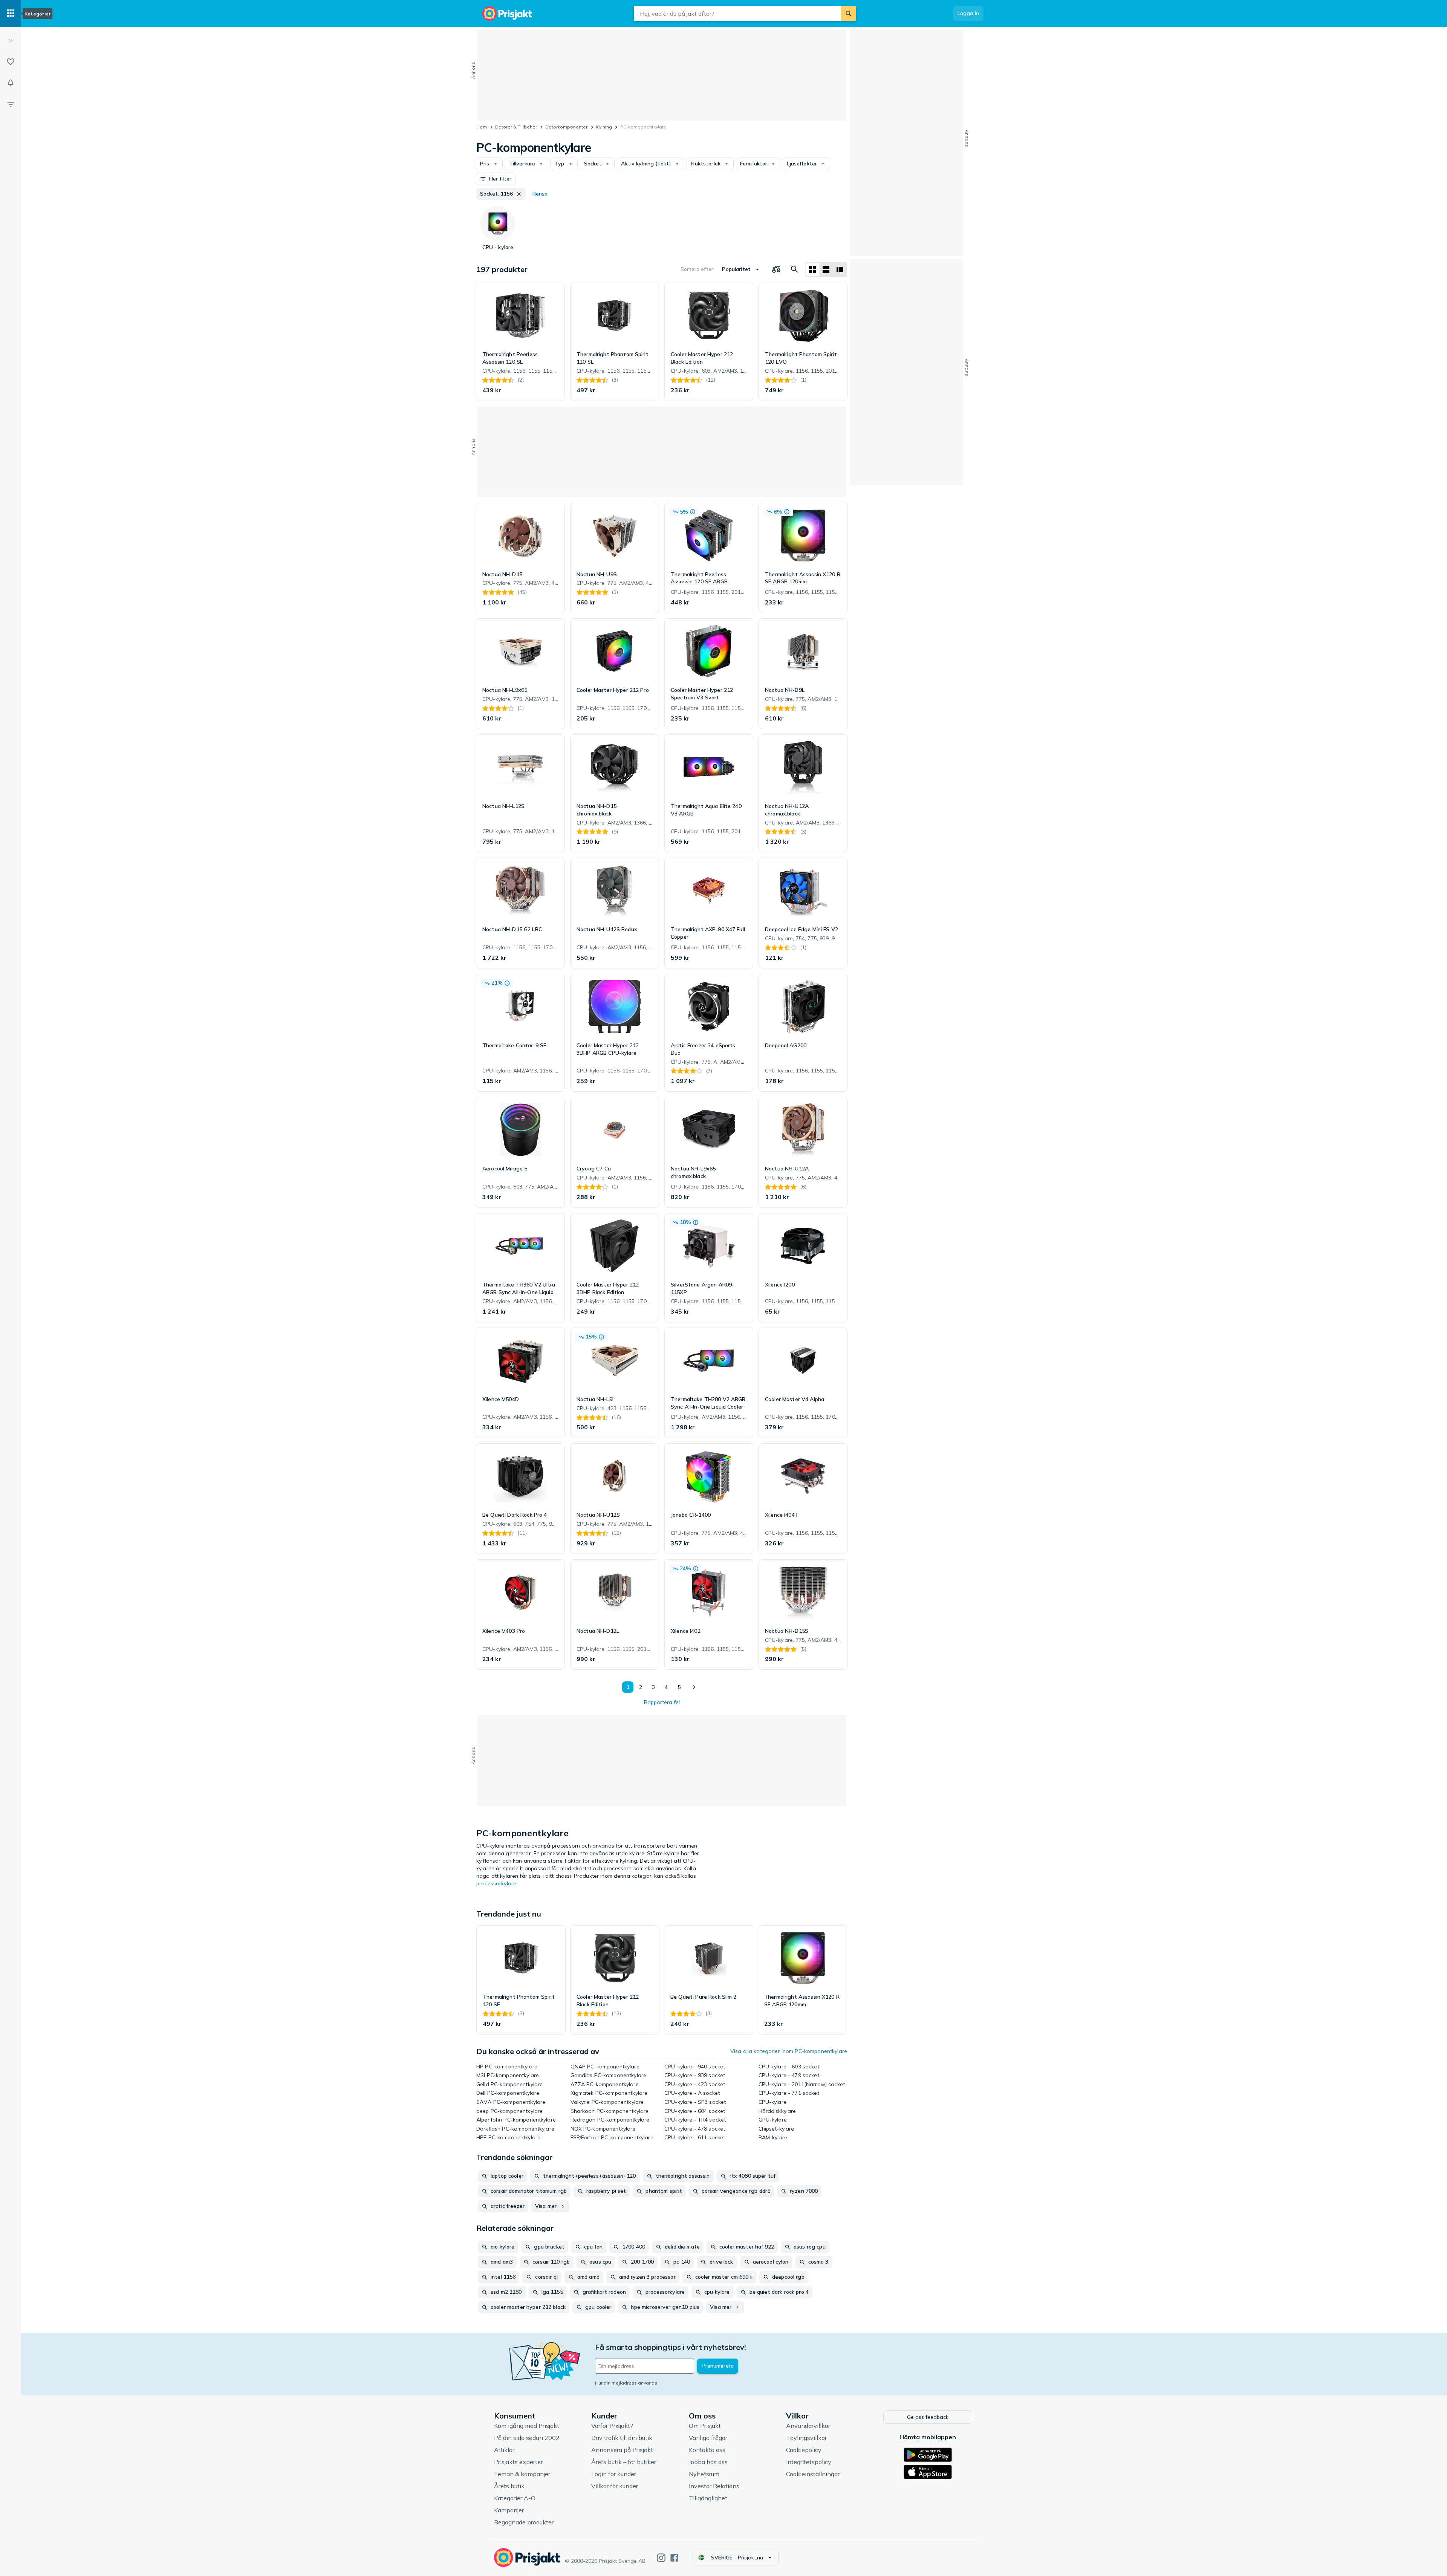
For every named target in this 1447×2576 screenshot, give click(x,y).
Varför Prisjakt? (612, 2426)
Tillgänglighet (708, 2498)
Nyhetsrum (704, 2474)
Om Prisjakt (705, 2426)
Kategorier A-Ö (515, 2498)
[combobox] (737, 14)
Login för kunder (614, 2474)
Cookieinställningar (813, 2474)
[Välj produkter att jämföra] (776, 269)
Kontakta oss (707, 2450)
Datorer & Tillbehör (516, 127)
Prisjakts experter (518, 2462)
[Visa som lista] (826, 269)
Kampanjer (509, 2510)
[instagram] (661, 2558)
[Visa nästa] (694, 1687)
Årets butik (509, 2486)
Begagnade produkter (524, 2522)
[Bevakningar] (11, 83)
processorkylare (496, 1883)
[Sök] (849, 14)
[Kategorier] (11, 14)
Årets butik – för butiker (624, 2462)
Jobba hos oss (708, 2462)
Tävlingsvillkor (806, 2438)
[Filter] (11, 104)
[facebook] (674, 2558)
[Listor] (11, 62)
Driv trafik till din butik (622, 2438)
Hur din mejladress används (626, 2383)
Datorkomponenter (566, 127)
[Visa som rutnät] (812, 269)
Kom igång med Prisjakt (527, 2426)
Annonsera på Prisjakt (622, 2450)
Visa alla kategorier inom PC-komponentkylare (789, 2051)
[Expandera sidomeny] (11, 41)
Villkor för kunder (615, 2486)
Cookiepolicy (804, 2450)
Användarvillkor (808, 2426)
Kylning (604, 127)
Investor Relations (714, 2486)
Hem (482, 127)
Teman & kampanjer (522, 2474)
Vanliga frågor (708, 2438)
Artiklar (504, 2450)
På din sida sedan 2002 (527, 2438)
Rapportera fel (662, 1702)
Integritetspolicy (809, 2462)
